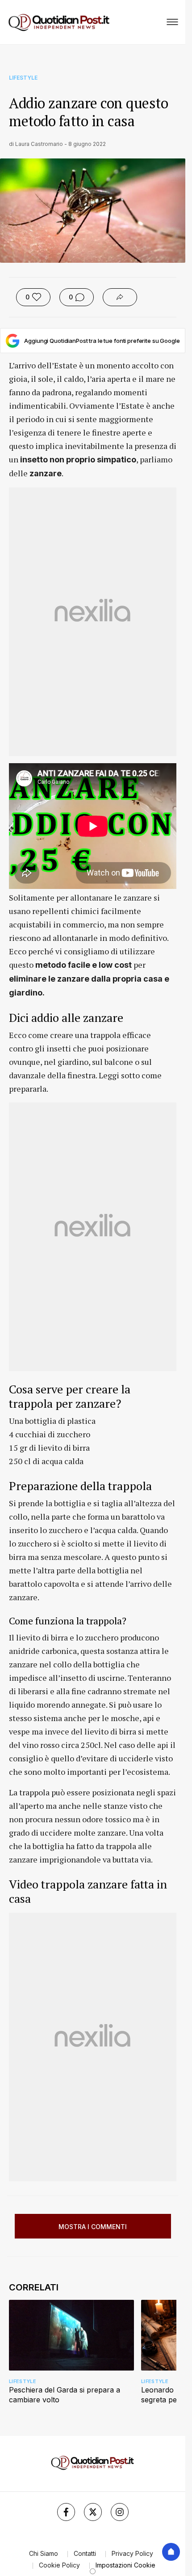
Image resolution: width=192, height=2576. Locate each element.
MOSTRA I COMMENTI (93, 2227)
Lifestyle (23, 78)
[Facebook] (66, 2512)
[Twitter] (93, 2512)
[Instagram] (120, 2512)
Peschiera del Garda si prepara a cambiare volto (65, 2395)
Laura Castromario (39, 144)
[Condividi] (120, 297)
